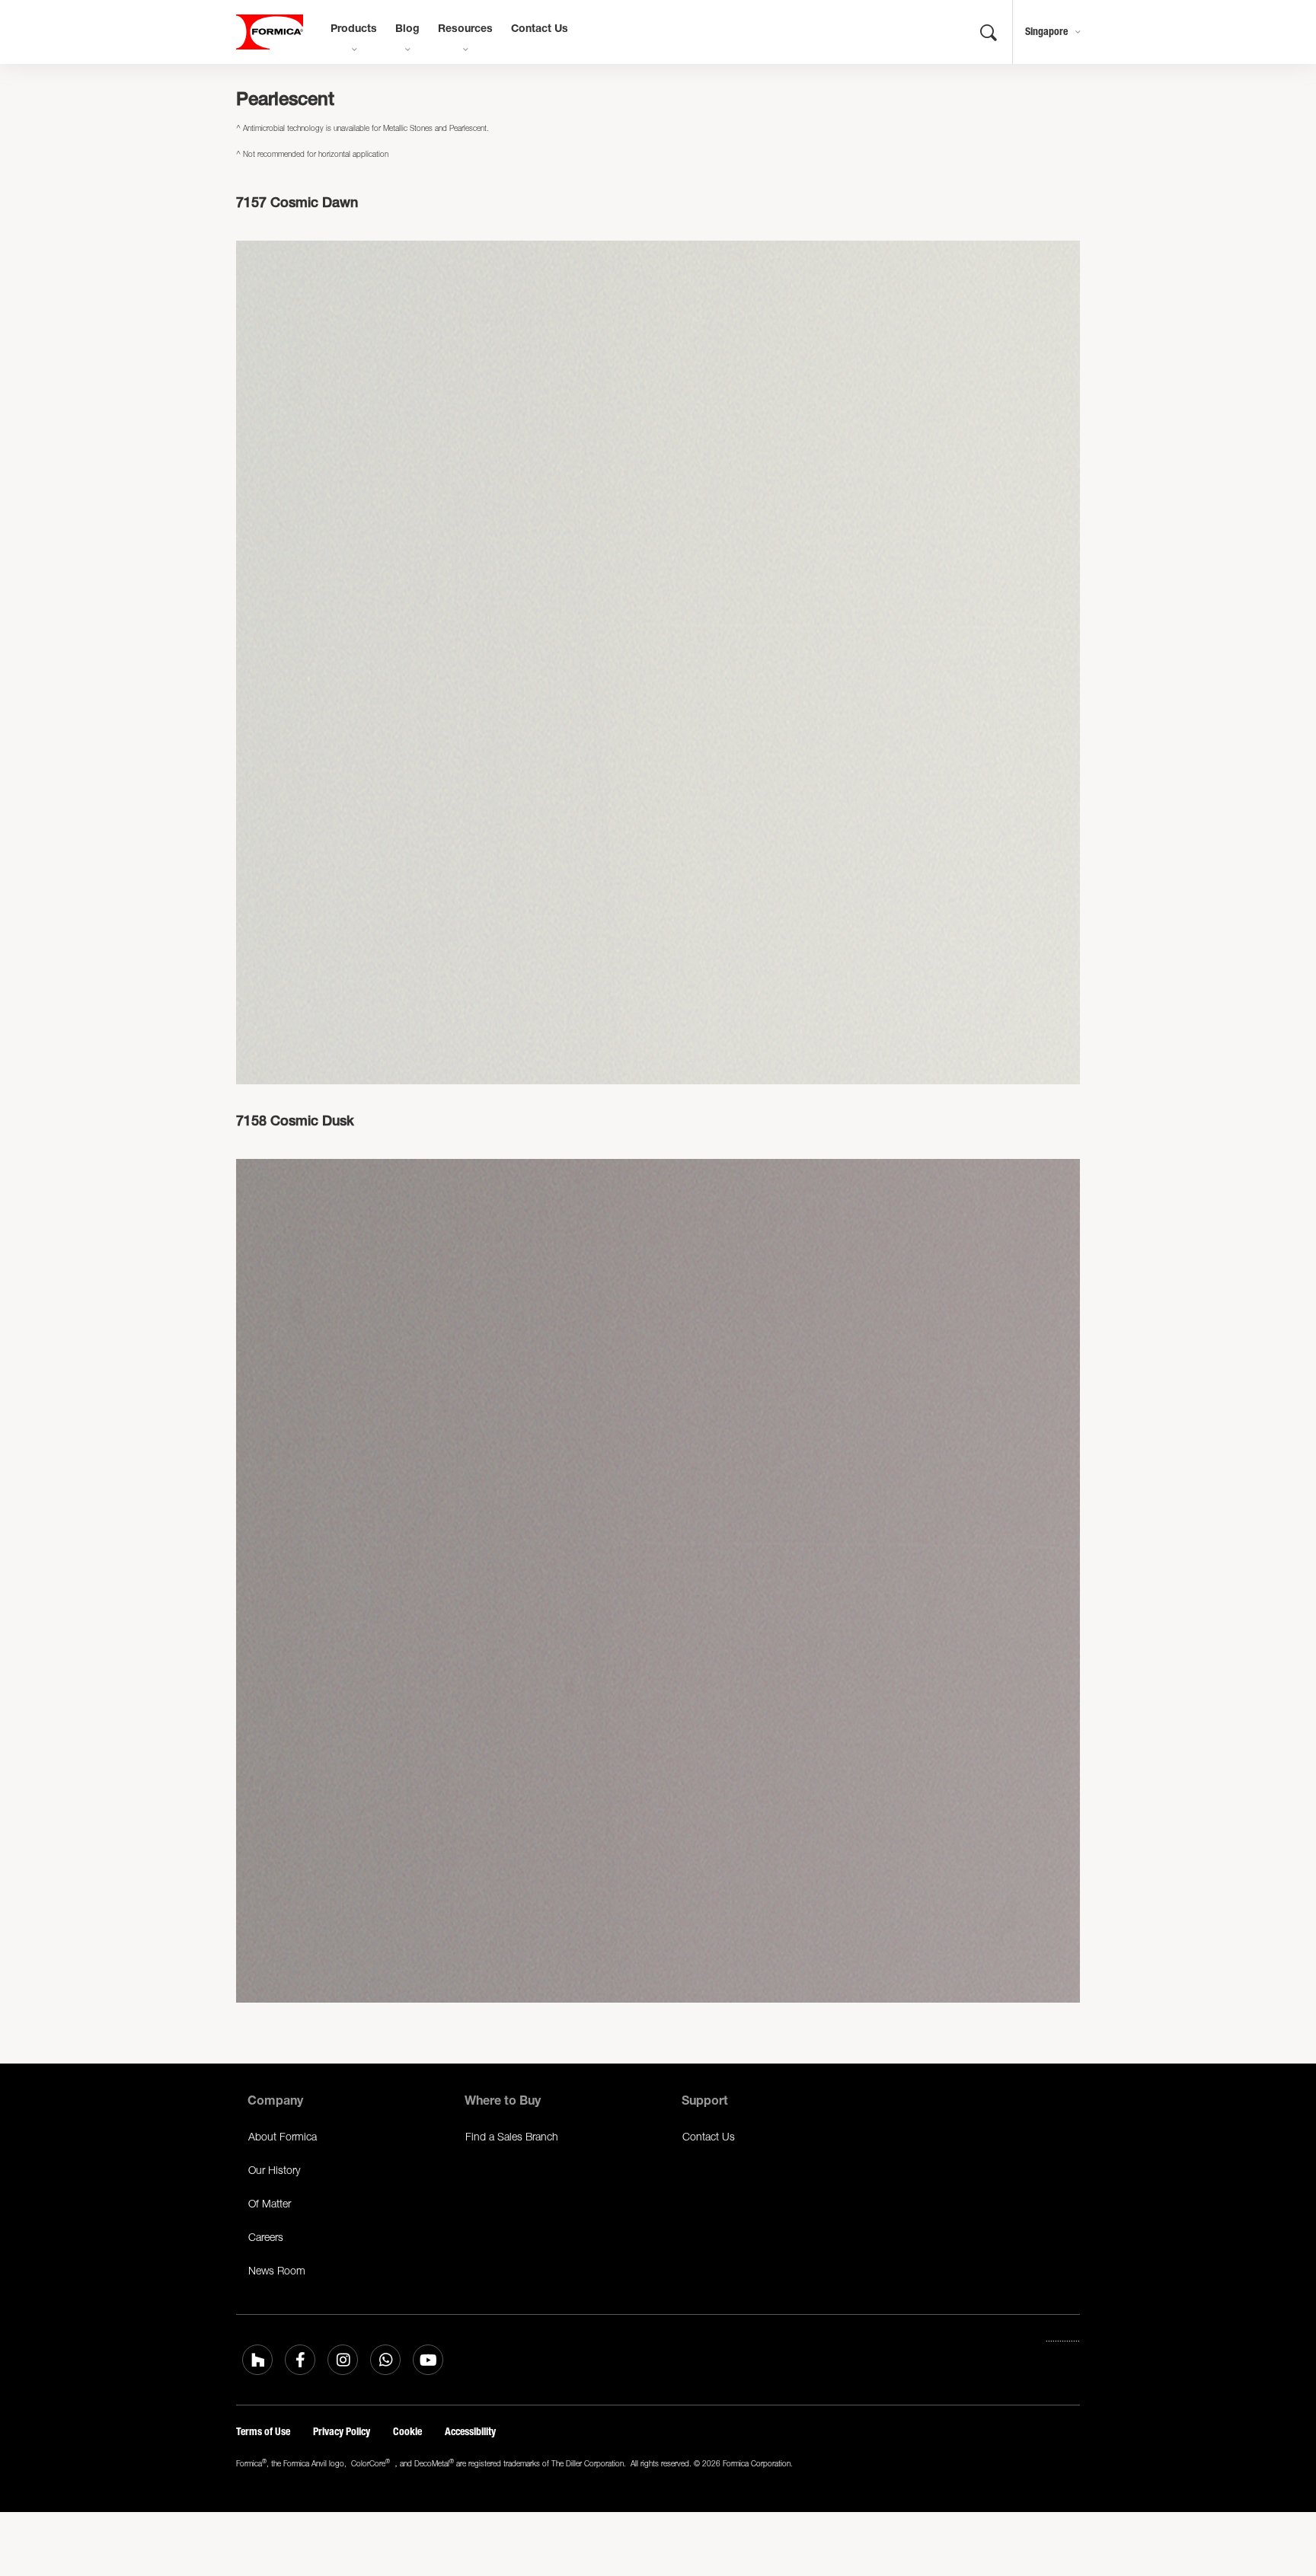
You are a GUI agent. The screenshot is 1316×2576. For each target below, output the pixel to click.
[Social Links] (257, 2360)
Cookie (407, 2432)
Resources (465, 30)
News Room (277, 2270)
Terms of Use (263, 2432)
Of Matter (270, 2203)
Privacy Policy (342, 2432)
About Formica (283, 2136)
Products (354, 30)
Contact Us (540, 30)
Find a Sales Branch (512, 2136)
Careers (266, 2237)
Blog (407, 30)
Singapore (1046, 32)
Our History (274, 2170)
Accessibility (470, 2432)
